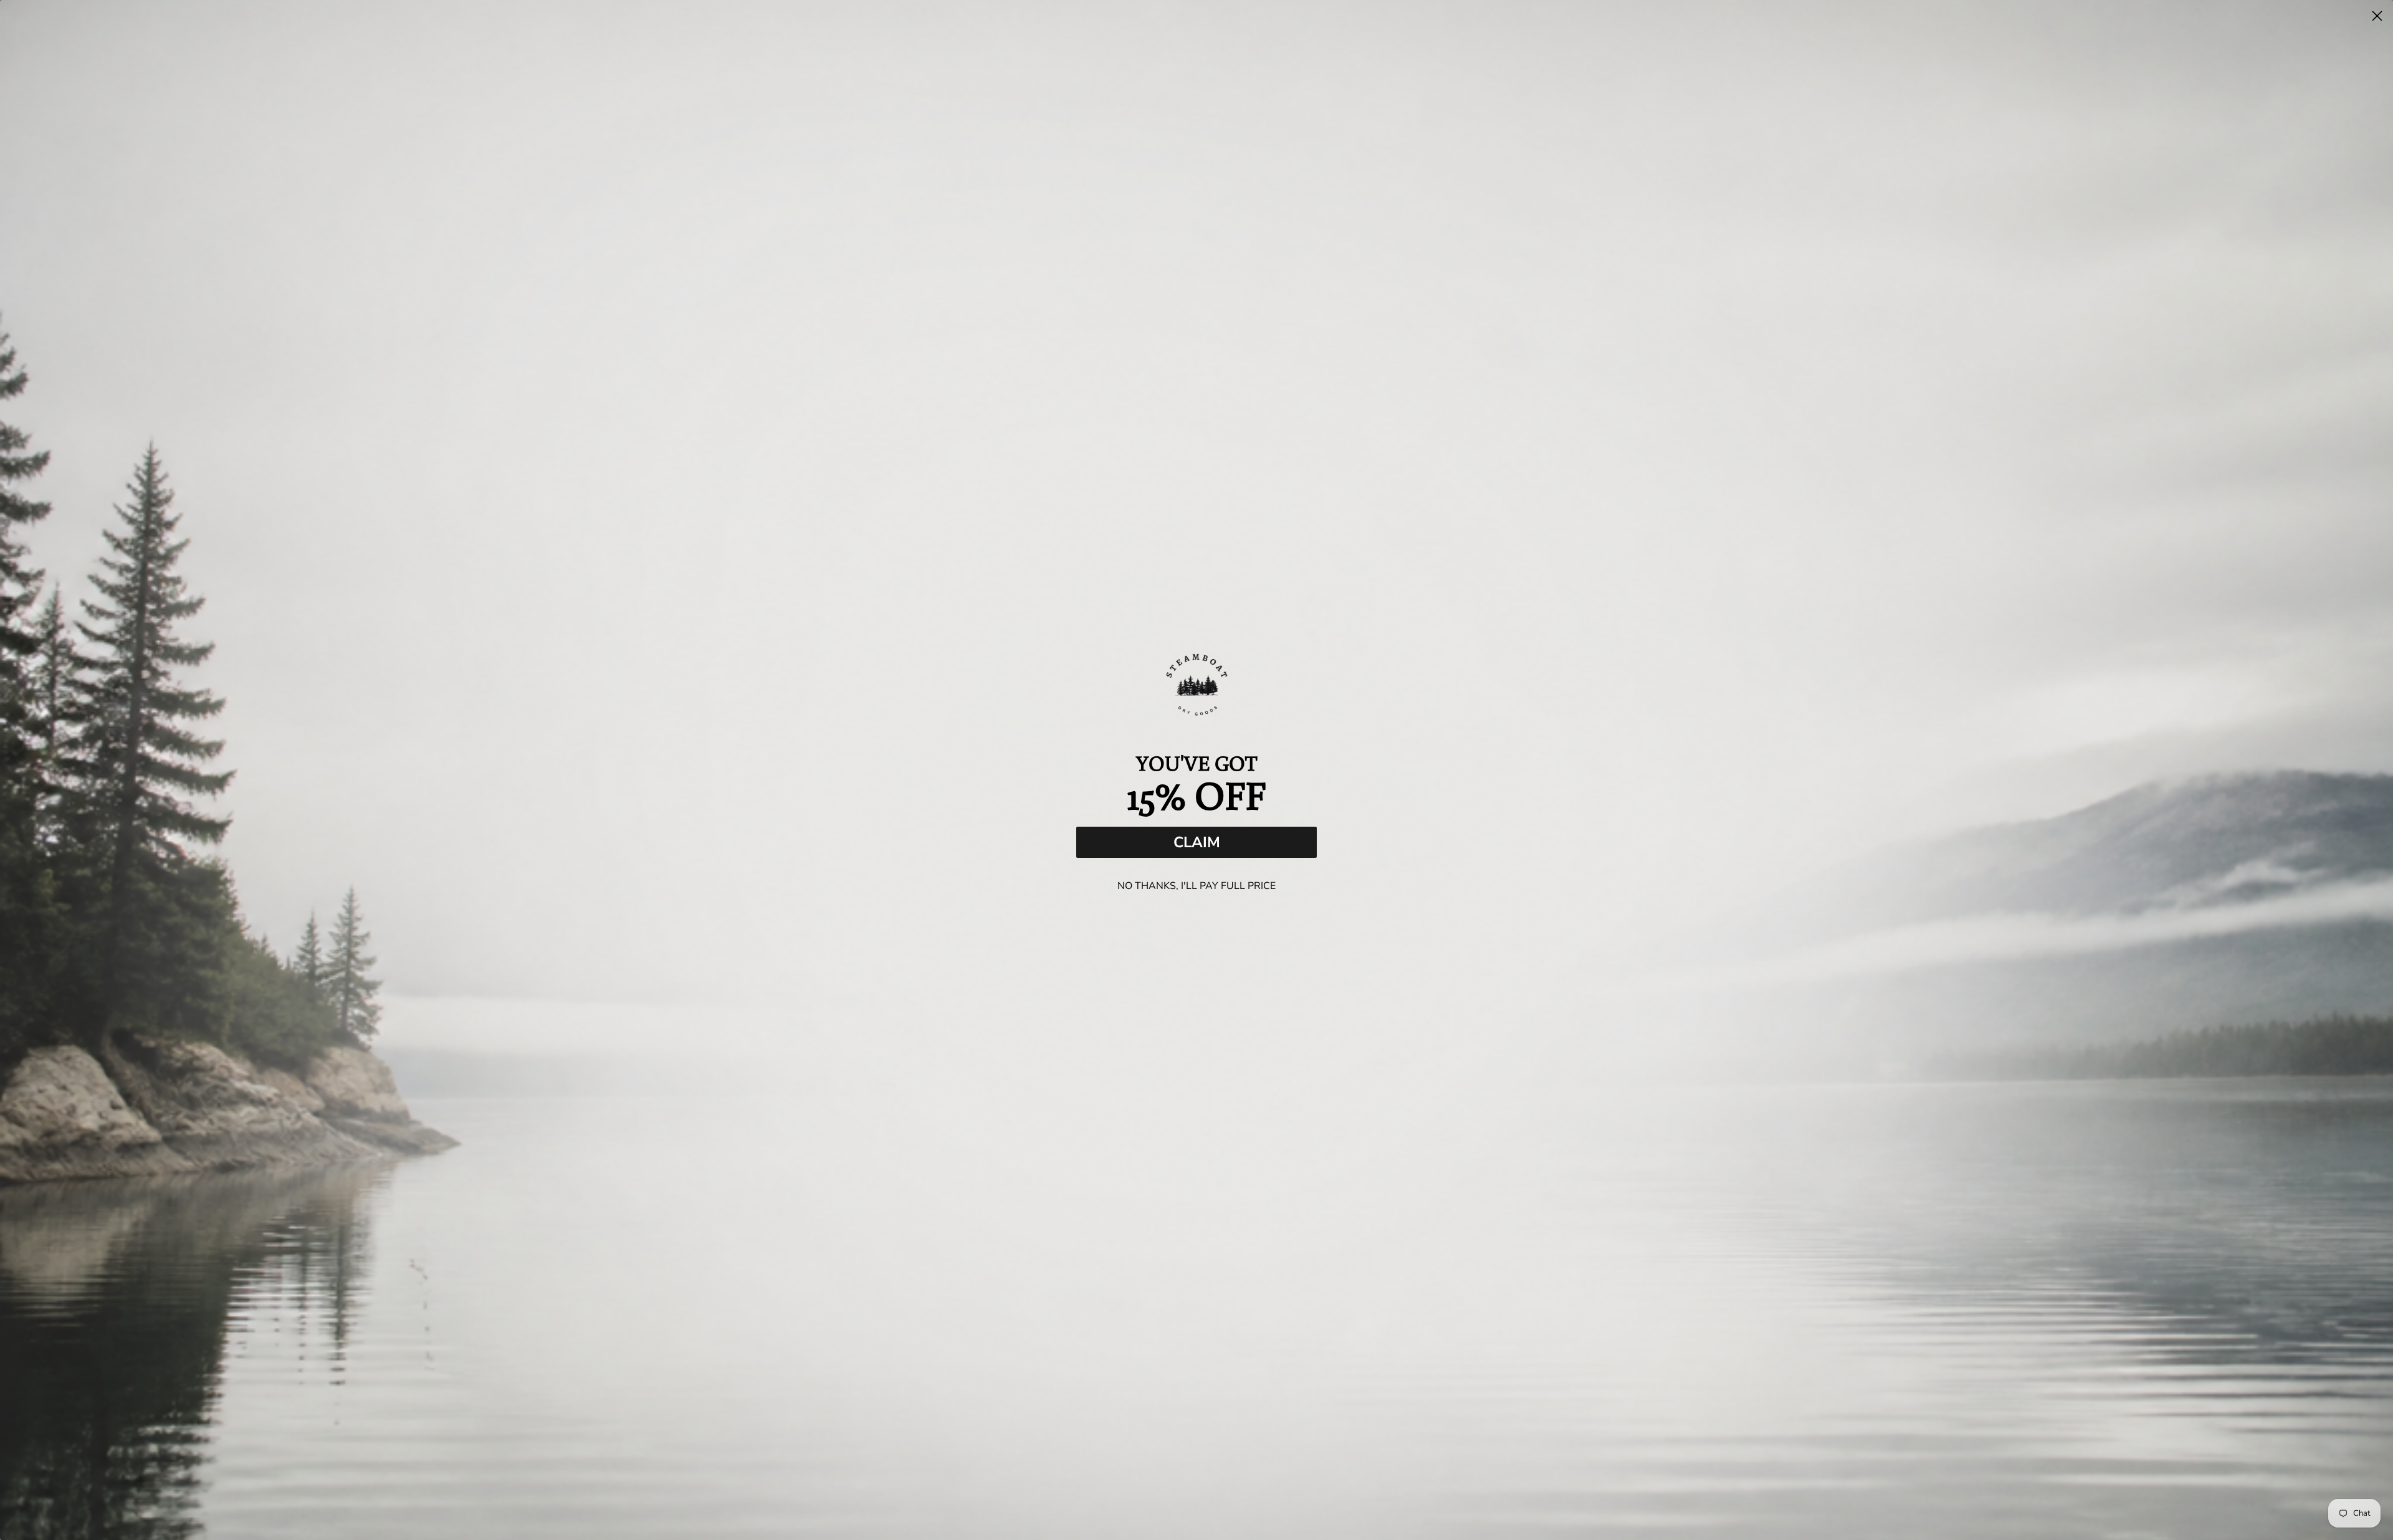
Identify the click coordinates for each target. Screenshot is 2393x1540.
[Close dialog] (2377, 16)
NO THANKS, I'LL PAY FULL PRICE (1196, 886)
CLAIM (1197, 842)
